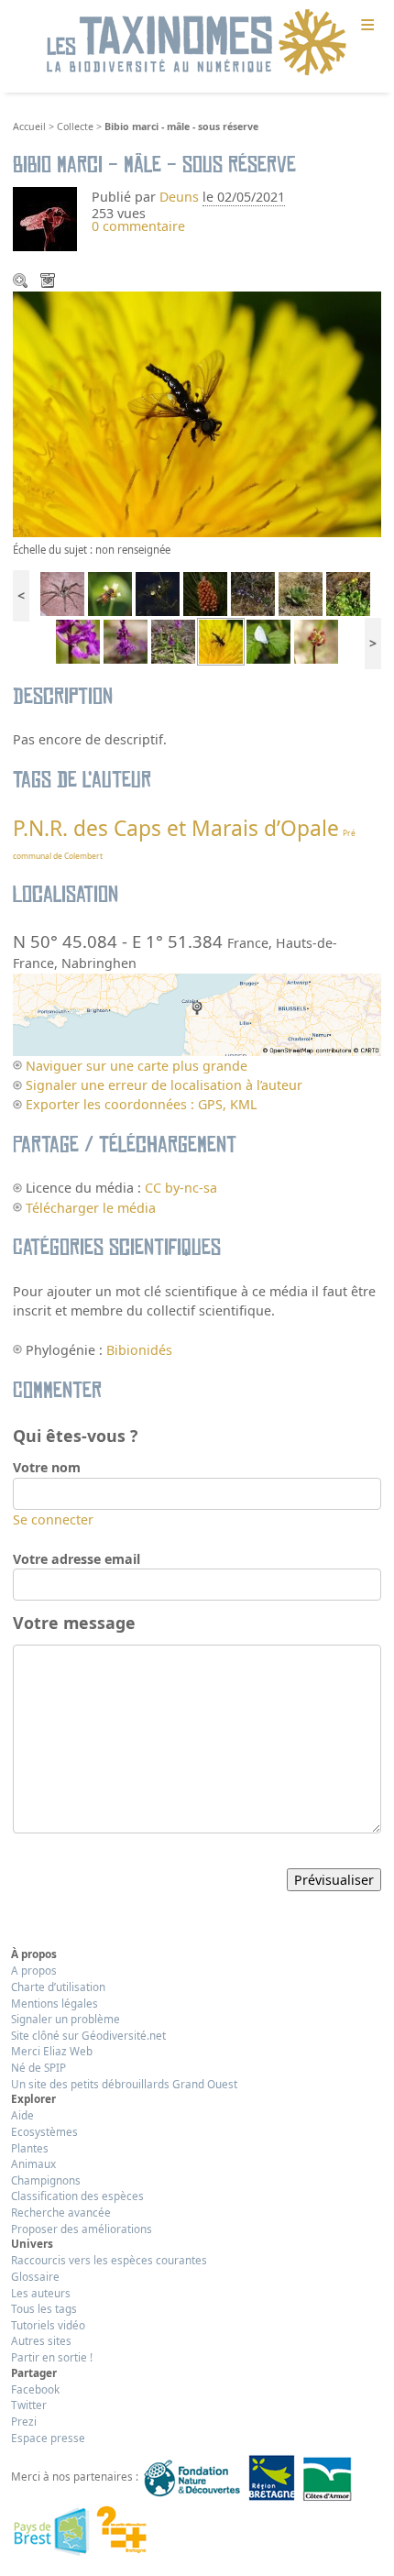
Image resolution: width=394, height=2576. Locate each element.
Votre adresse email (77, 1559)
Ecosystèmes (44, 2131)
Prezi (24, 2421)
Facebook (35, 2389)
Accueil (29, 127)
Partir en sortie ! (52, 2357)
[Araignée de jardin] (62, 593)
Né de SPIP (38, 2067)
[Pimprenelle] (316, 640)
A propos (34, 1970)
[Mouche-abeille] (110, 593)
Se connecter (53, 1519)
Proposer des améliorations (82, 2229)
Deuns (179, 197)
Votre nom (47, 1467)
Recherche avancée (61, 2212)
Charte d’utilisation (58, 1987)
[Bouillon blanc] (301, 593)
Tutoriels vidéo (48, 2325)
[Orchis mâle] (78, 640)
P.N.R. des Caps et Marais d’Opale (176, 828)
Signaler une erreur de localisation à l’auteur (164, 1085)
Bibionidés (139, 1350)
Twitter (29, 2405)
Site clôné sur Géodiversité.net (88, 2035)
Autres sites (41, 2340)
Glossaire (35, 2276)
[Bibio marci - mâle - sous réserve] (221, 640)
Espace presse (48, 2438)
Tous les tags (44, 2308)
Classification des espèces (77, 2196)
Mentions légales (55, 2003)
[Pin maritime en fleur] (205, 593)
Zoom (22, 282)
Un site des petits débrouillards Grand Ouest (124, 2084)
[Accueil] (197, 43)
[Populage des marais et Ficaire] (348, 593)
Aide (22, 2115)
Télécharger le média (49, 282)
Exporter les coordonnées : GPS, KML (141, 1104)
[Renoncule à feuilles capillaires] (158, 593)
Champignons (46, 2180)
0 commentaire (138, 226)
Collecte (75, 127)
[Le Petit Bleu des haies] (268, 640)
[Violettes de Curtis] (253, 593)
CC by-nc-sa (181, 1188)
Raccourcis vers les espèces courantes (109, 2260)
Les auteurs (41, 2293)
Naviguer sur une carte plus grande (137, 1066)
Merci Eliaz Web (52, 2051)
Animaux (33, 2163)
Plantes (30, 2148)
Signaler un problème (66, 2019)
